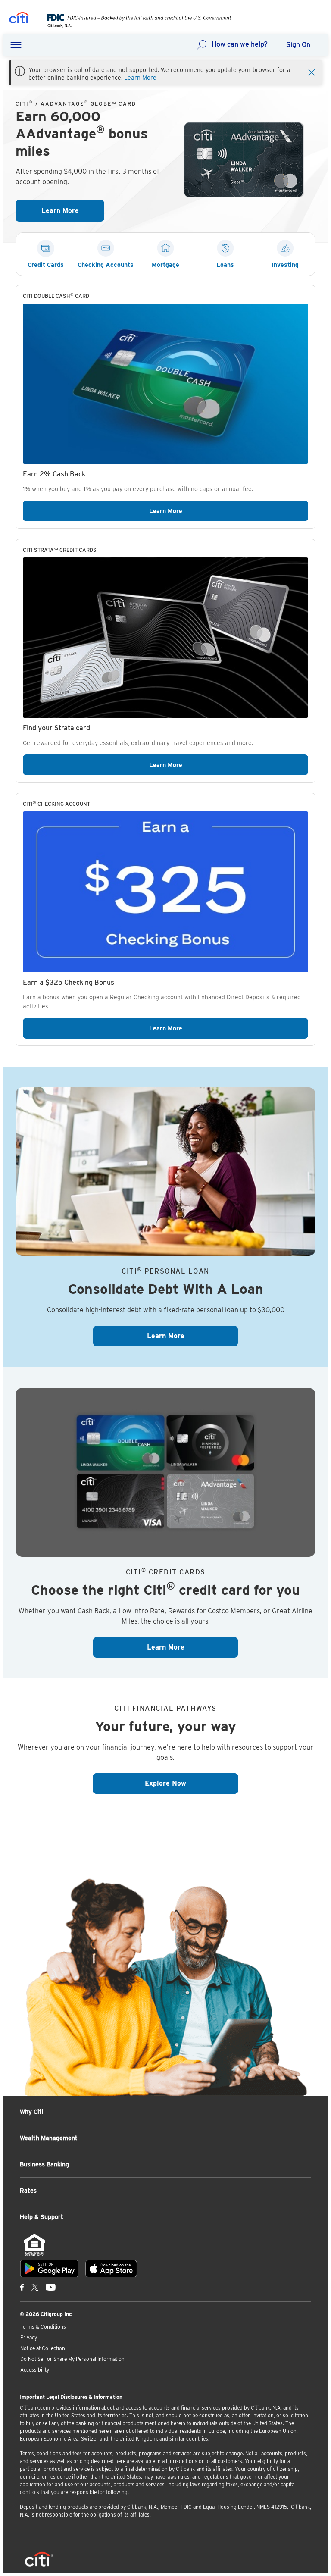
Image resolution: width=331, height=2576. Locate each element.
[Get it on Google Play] (49, 2269)
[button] (16, 45)
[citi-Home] (19, 19)
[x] (35, 2287)
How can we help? (240, 44)
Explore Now (192, 1783)
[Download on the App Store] (111, 2269)
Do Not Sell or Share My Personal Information (72, 2359)
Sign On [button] (298, 45)
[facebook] (22, 2287)
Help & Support (42, 2217)
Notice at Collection (43, 2348)
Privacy (29, 2337)
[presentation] (133, 25)
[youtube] (51, 2287)
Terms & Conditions (43, 2327)
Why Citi (32, 2112)
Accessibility (35, 2370)
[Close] (312, 72)
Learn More (140, 78)
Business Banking (44, 2164)
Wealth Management (49, 2138)
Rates (28, 2191)
